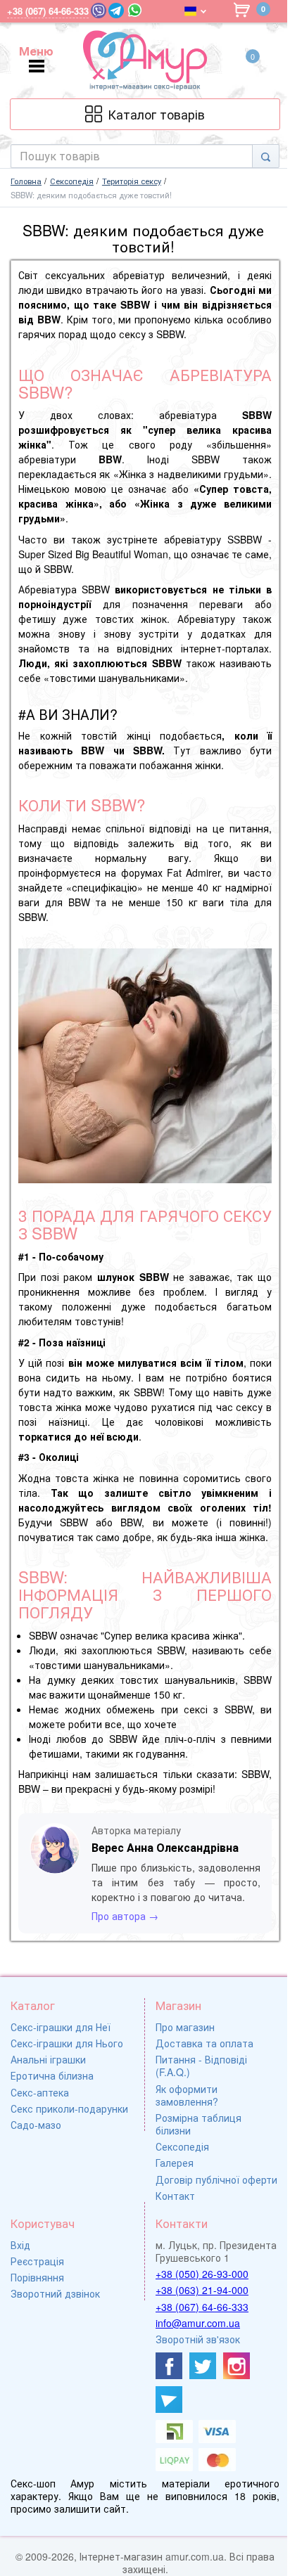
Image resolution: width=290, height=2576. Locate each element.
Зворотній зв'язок (198, 2339)
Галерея (175, 2163)
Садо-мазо (36, 2125)
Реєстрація (37, 2261)
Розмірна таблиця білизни (198, 2124)
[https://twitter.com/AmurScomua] (203, 2366)
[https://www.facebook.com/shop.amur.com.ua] (169, 2366)
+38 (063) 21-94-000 (202, 2290)
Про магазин (185, 2027)
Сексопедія (182, 2146)
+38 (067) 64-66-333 (202, 2307)
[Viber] (99, 11)
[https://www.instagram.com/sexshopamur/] (237, 2366)
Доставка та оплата (204, 2043)
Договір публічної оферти (216, 2179)
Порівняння (37, 2277)
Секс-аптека (40, 2092)
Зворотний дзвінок (55, 2293)
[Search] (266, 156)
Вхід (20, 2245)
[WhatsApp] (135, 10)
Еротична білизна (52, 2075)
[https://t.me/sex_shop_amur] (169, 2400)
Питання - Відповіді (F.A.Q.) (201, 2066)
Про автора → (125, 1916)
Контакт (175, 2196)
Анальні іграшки (48, 2059)
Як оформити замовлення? (187, 2095)
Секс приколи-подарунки (69, 2108)
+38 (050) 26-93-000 (202, 2274)
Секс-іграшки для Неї (61, 2027)
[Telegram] (116, 11)
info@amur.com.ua (198, 2323)
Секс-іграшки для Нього (67, 2043)
